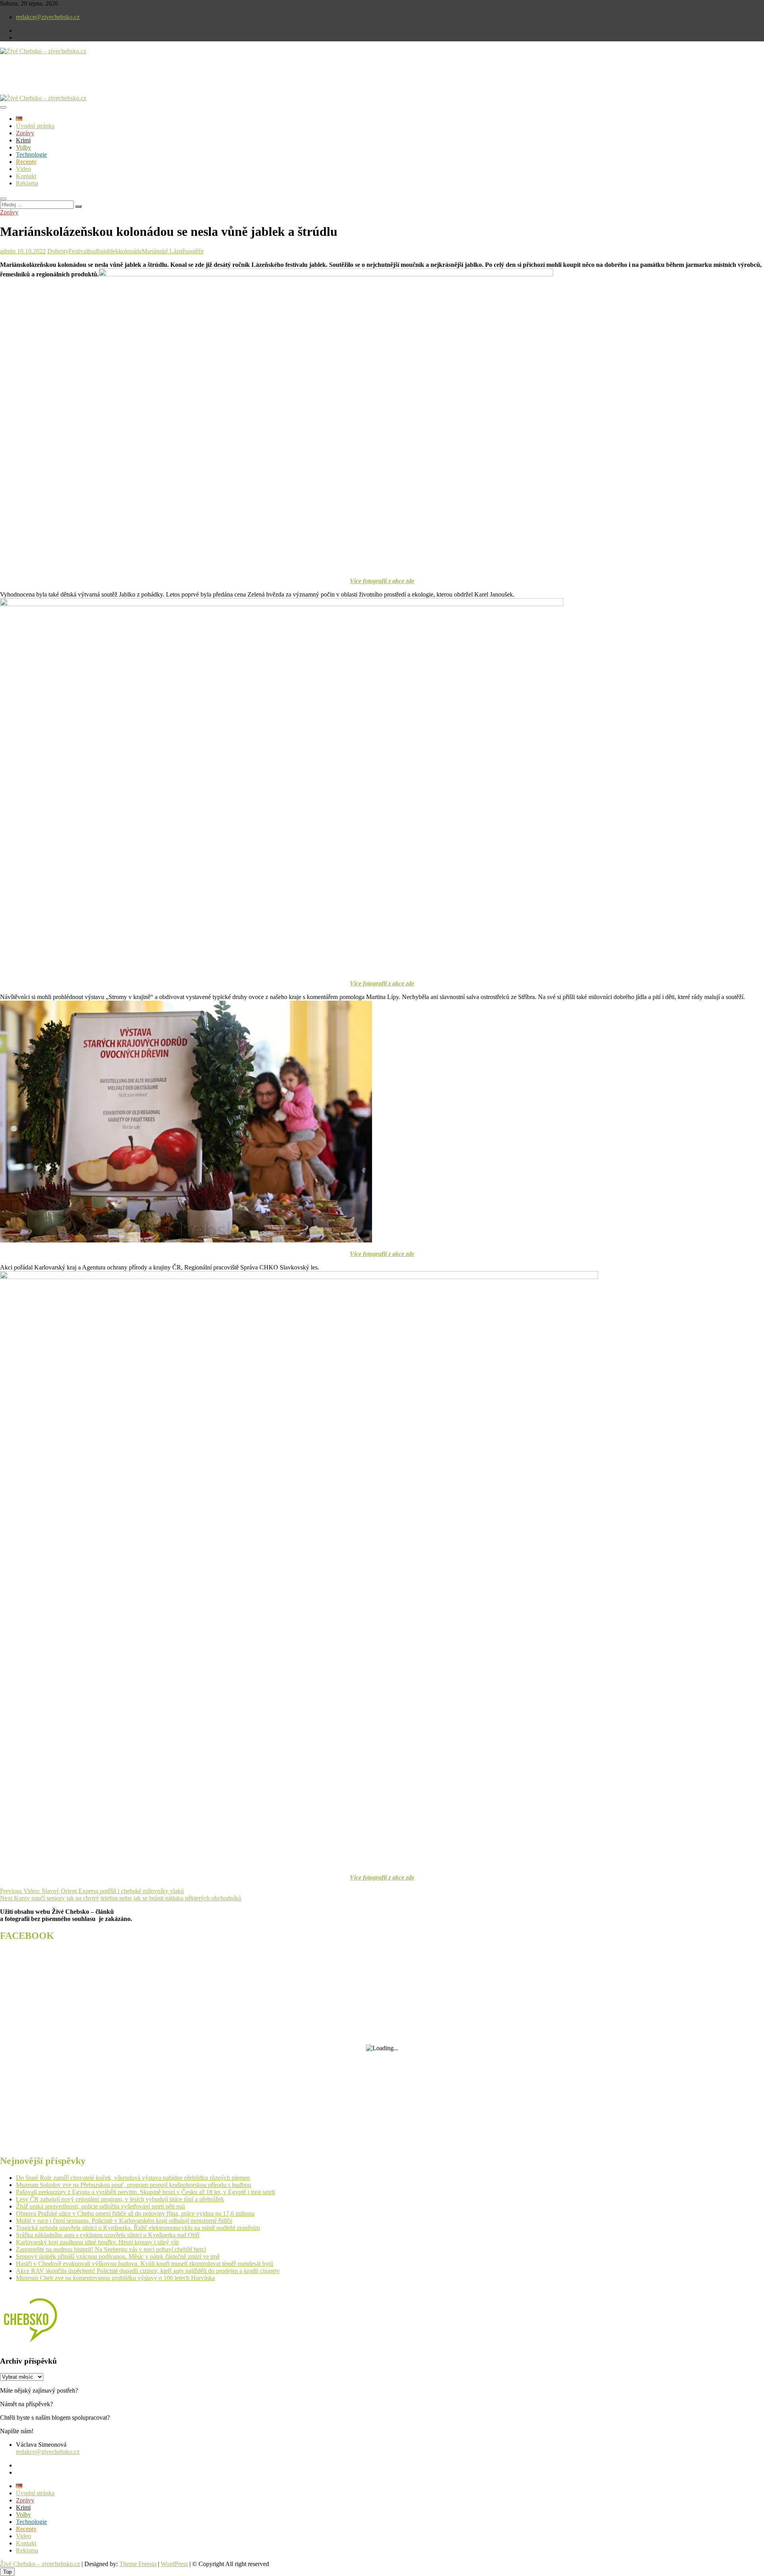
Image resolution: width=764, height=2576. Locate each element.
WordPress (174, 2564)
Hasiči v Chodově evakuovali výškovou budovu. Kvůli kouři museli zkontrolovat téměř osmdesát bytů (145, 2264)
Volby (23, 147)
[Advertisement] (93, 81)
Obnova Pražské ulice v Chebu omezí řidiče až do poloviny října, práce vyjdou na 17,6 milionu (135, 2213)
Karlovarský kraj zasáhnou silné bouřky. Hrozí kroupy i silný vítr (97, 2242)
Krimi (23, 140)
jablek (111, 251)
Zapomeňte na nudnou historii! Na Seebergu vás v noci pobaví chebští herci (111, 2249)
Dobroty (58, 251)
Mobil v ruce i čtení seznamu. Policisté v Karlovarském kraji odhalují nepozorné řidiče (124, 2221)
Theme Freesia (138, 2564)
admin (8, 251)
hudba (96, 251)
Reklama (27, 183)
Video (23, 169)
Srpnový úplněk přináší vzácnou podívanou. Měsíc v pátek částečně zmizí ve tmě (118, 2256)
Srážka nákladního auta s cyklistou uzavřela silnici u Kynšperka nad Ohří (108, 2235)
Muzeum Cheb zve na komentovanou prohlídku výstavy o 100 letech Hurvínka (115, 2278)
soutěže (194, 251)
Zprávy (25, 133)
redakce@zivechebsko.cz (48, 17)
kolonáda (130, 251)
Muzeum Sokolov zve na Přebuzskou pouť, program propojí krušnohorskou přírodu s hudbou (134, 2185)
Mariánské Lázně (163, 251)
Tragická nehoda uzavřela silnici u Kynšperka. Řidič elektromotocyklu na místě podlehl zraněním (138, 2228)
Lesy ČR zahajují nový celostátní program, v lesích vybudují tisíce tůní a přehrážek (120, 2199)
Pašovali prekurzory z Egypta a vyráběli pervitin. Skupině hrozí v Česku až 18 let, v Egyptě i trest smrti (145, 2192)
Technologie (31, 155)
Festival (78, 251)
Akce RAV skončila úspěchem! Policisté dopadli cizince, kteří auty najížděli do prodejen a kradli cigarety (148, 2271)
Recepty (26, 162)
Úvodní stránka (35, 126)
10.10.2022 (31, 251)
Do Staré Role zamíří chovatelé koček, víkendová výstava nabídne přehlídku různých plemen (133, 2178)
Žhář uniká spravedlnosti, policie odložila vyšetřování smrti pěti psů (100, 2206)
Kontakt (26, 176)
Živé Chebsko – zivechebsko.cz (40, 2564)
